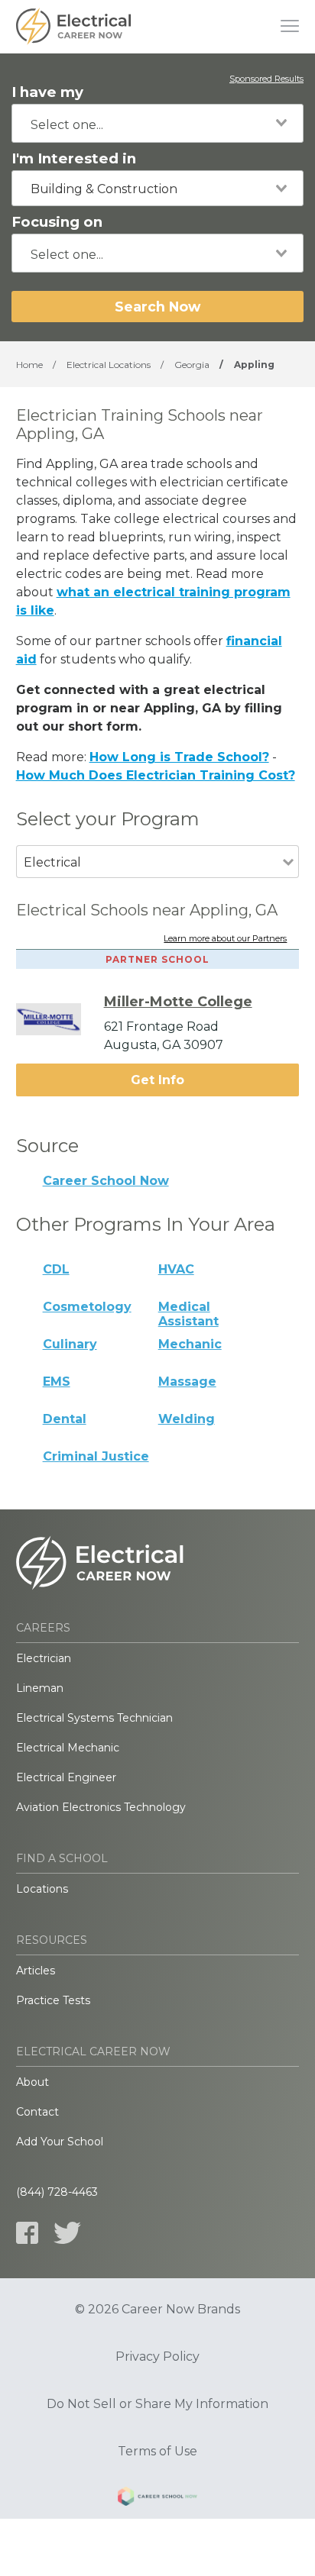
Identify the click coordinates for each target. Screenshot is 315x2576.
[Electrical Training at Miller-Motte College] (60, 1019)
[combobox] (157, 123)
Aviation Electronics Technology (101, 1807)
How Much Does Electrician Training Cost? (156, 775)
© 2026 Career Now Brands (157, 2310)
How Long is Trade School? (179, 757)
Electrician (44, 1658)
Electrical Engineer (66, 1777)
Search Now (157, 307)
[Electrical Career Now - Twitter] (67, 2233)
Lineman (40, 1688)
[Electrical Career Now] (73, 27)
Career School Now (106, 1181)
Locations (42, 1889)
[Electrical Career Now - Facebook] (27, 2233)
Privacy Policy (157, 2357)
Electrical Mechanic (68, 1748)
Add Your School (60, 2142)
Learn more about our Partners (225, 939)
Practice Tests (53, 2000)
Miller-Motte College (178, 1002)
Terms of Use (157, 2452)
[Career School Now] (157, 2499)
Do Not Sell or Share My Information (157, 2404)
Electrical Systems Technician (94, 1718)
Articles (36, 1971)
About (32, 2082)
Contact (37, 2112)
